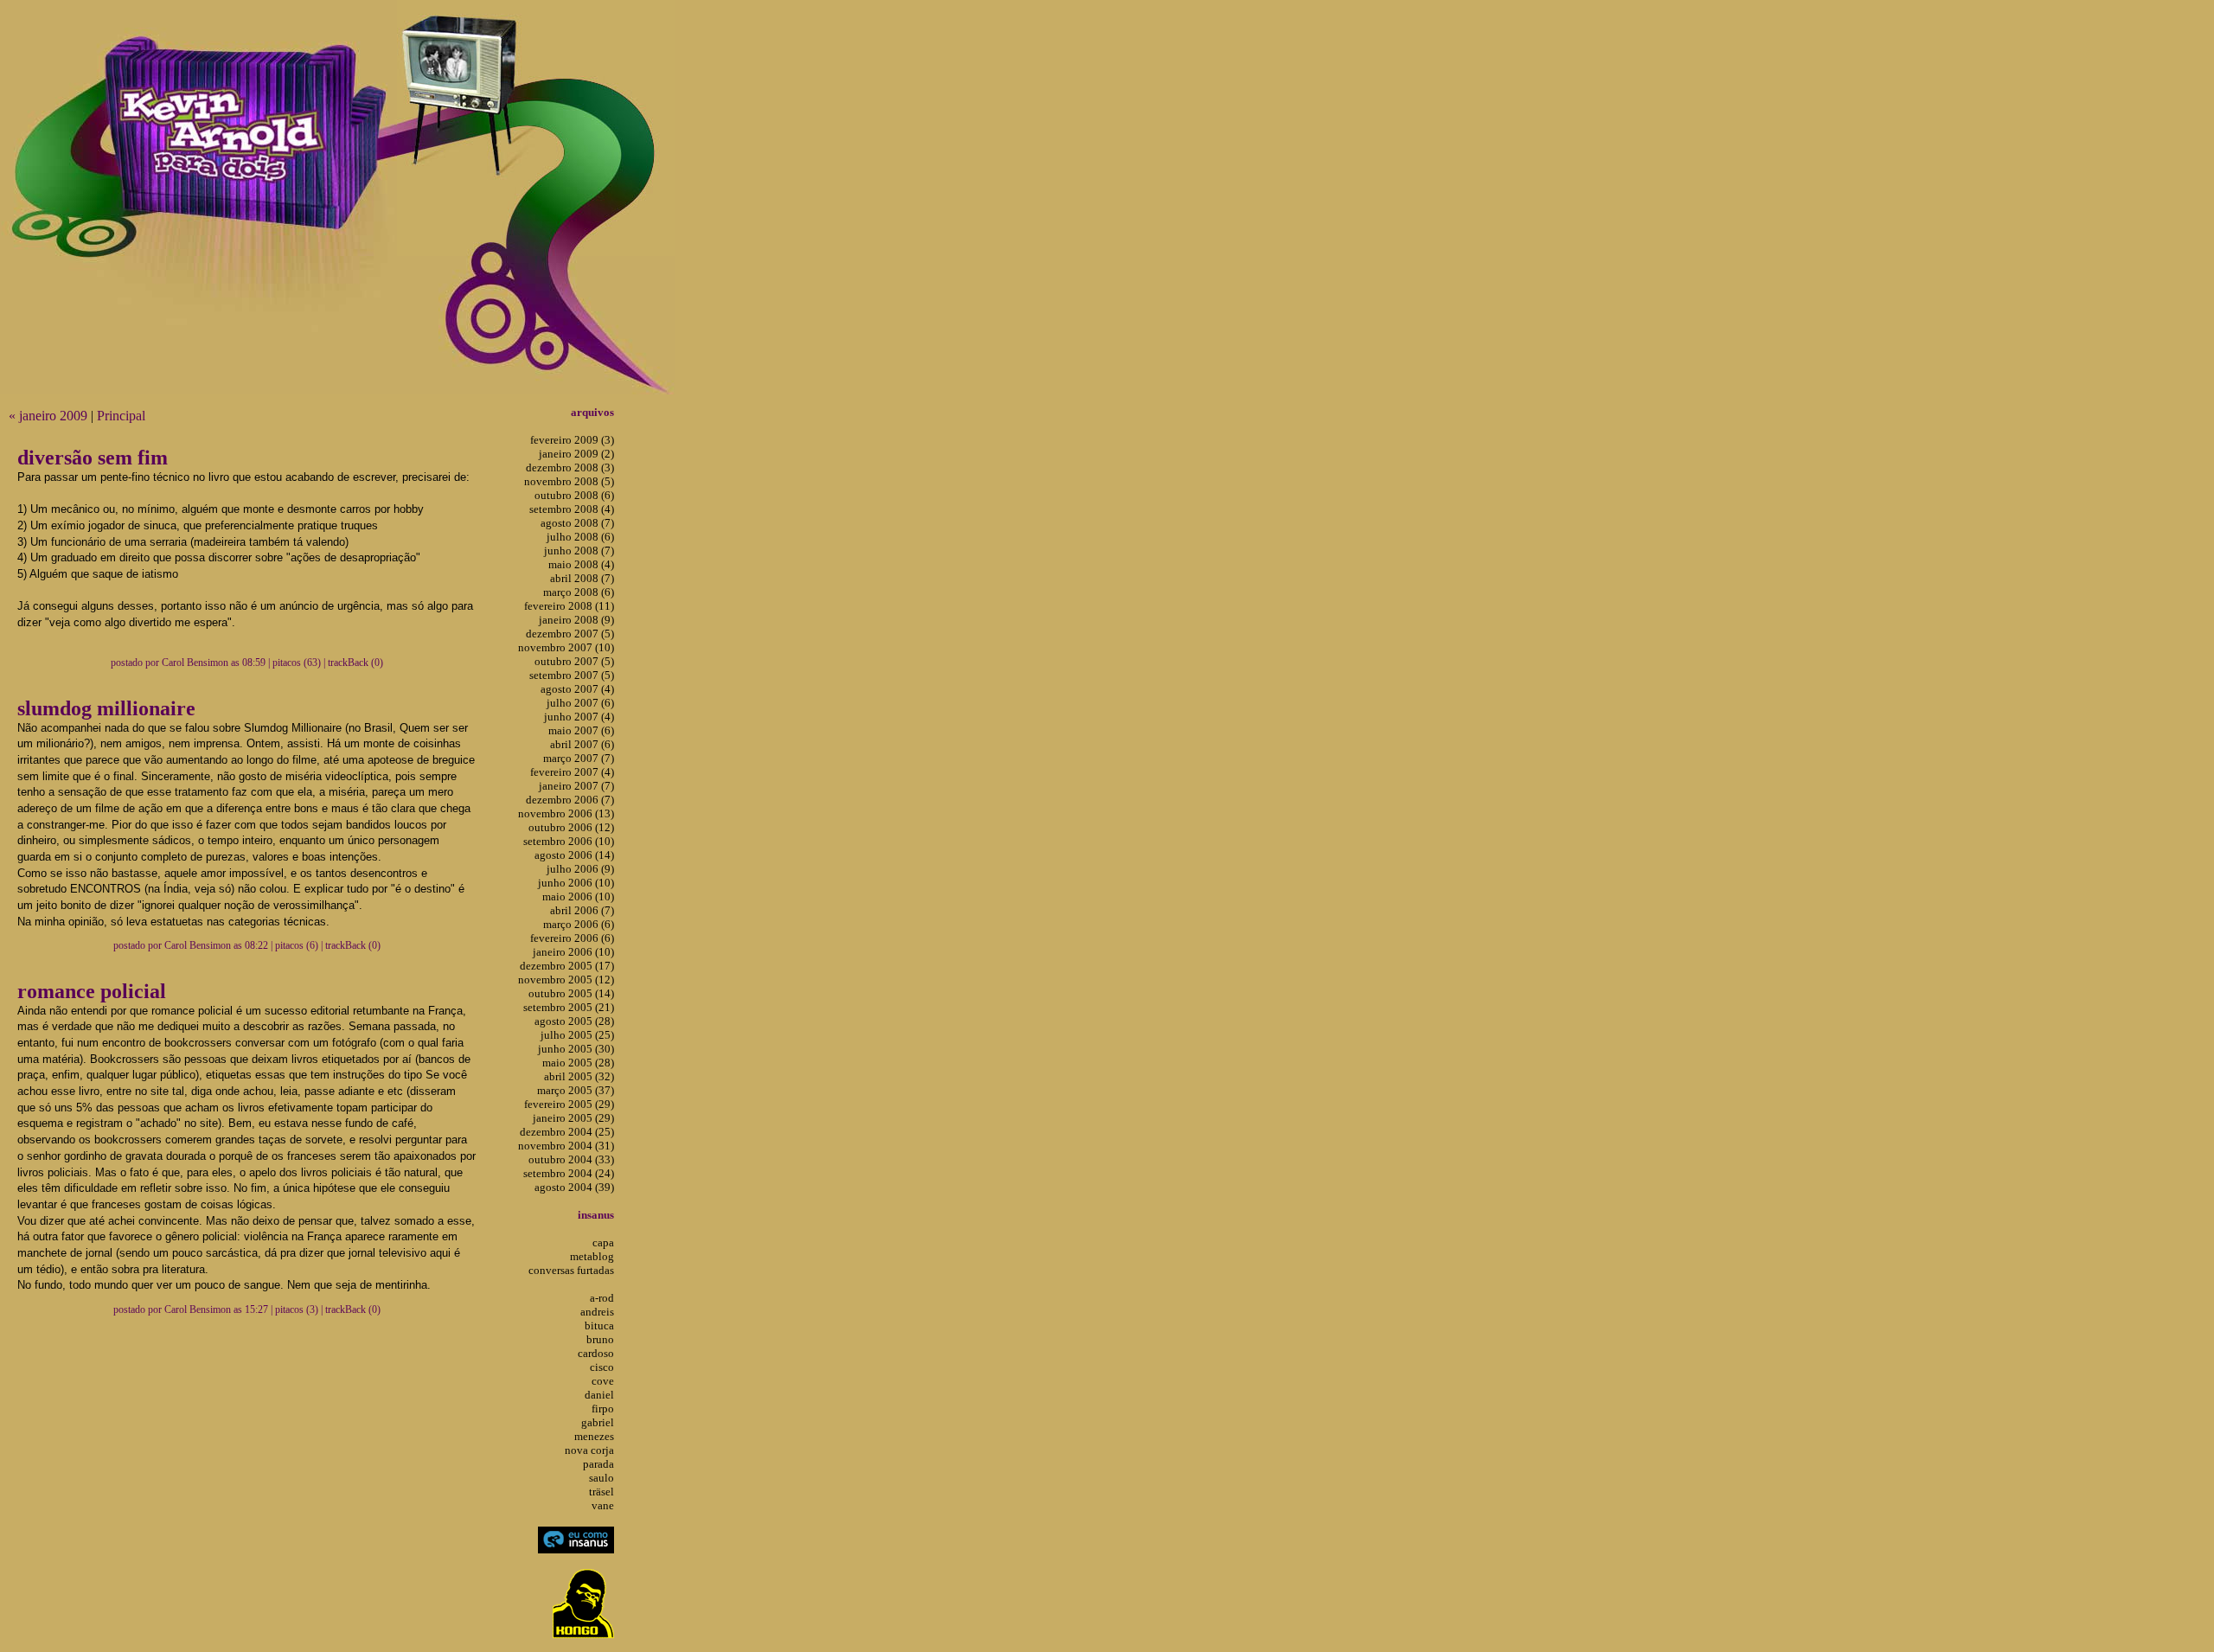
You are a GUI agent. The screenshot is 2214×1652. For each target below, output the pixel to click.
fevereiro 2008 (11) (569, 606)
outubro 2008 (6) (574, 495)
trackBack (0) (355, 663)
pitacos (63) (297, 663)
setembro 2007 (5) (572, 675)
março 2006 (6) (579, 924)
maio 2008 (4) (581, 564)
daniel (599, 1395)
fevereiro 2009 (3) (572, 440)
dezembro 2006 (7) (570, 800)
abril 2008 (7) (582, 578)
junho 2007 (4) (579, 717)
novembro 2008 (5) (569, 481)
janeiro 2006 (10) (573, 952)
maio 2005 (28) (578, 1063)
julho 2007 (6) (580, 703)
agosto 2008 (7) (577, 523)
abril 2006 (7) (582, 910)
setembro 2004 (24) (569, 1173)
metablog (592, 1256)
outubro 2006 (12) (571, 827)
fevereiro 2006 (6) (572, 938)
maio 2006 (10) (578, 896)
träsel (601, 1492)
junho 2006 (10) (576, 883)
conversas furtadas (571, 1270)
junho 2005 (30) (576, 1049)
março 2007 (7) (579, 758)
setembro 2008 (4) (572, 509)
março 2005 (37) (576, 1090)
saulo (601, 1478)
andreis (597, 1312)
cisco (602, 1367)
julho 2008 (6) (580, 537)
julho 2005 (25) (577, 1035)
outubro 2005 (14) (571, 993)
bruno (600, 1339)
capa (603, 1242)
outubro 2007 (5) (574, 661)
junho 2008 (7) (579, 551)
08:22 (256, 945)
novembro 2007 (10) (566, 647)
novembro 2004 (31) (566, 1146)
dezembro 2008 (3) (570, 467)
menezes (594, 1436)
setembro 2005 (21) (569, 1007)
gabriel (598, 1422)
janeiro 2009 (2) (576, 454)
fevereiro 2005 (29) (569, 1104)
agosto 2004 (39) (574, 1187)
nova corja (589, 1450)
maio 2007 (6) (581, 730)
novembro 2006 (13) (566, 813)
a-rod (602, 1298)
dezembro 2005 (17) (567, 966)
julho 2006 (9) (580, 869)
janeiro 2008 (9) (576, 620)
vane (603, 1505)
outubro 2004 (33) (571, 1159)
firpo (603, 1409)
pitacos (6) (297, 945)
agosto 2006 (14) (574, 855)
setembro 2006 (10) (569, 841)
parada (598, 1464)
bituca (599, 1325)
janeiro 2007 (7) (576, 786)
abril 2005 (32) (579, 1076)
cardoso (596, 1353)
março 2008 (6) (579, 592)
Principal (121, 416)
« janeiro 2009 (48, 416)
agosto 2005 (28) (574, 1021)
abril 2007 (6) (582, 744)
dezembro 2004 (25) (567, 1132)
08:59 (254, 663)
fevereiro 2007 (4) (572, 772)
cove (603, 1381)
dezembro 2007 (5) (570, 634)
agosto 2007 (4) (577, 689)
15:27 (256, 1309)
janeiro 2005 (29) (573, 1118)
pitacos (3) (297, 1309)
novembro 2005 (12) (566, 980)
